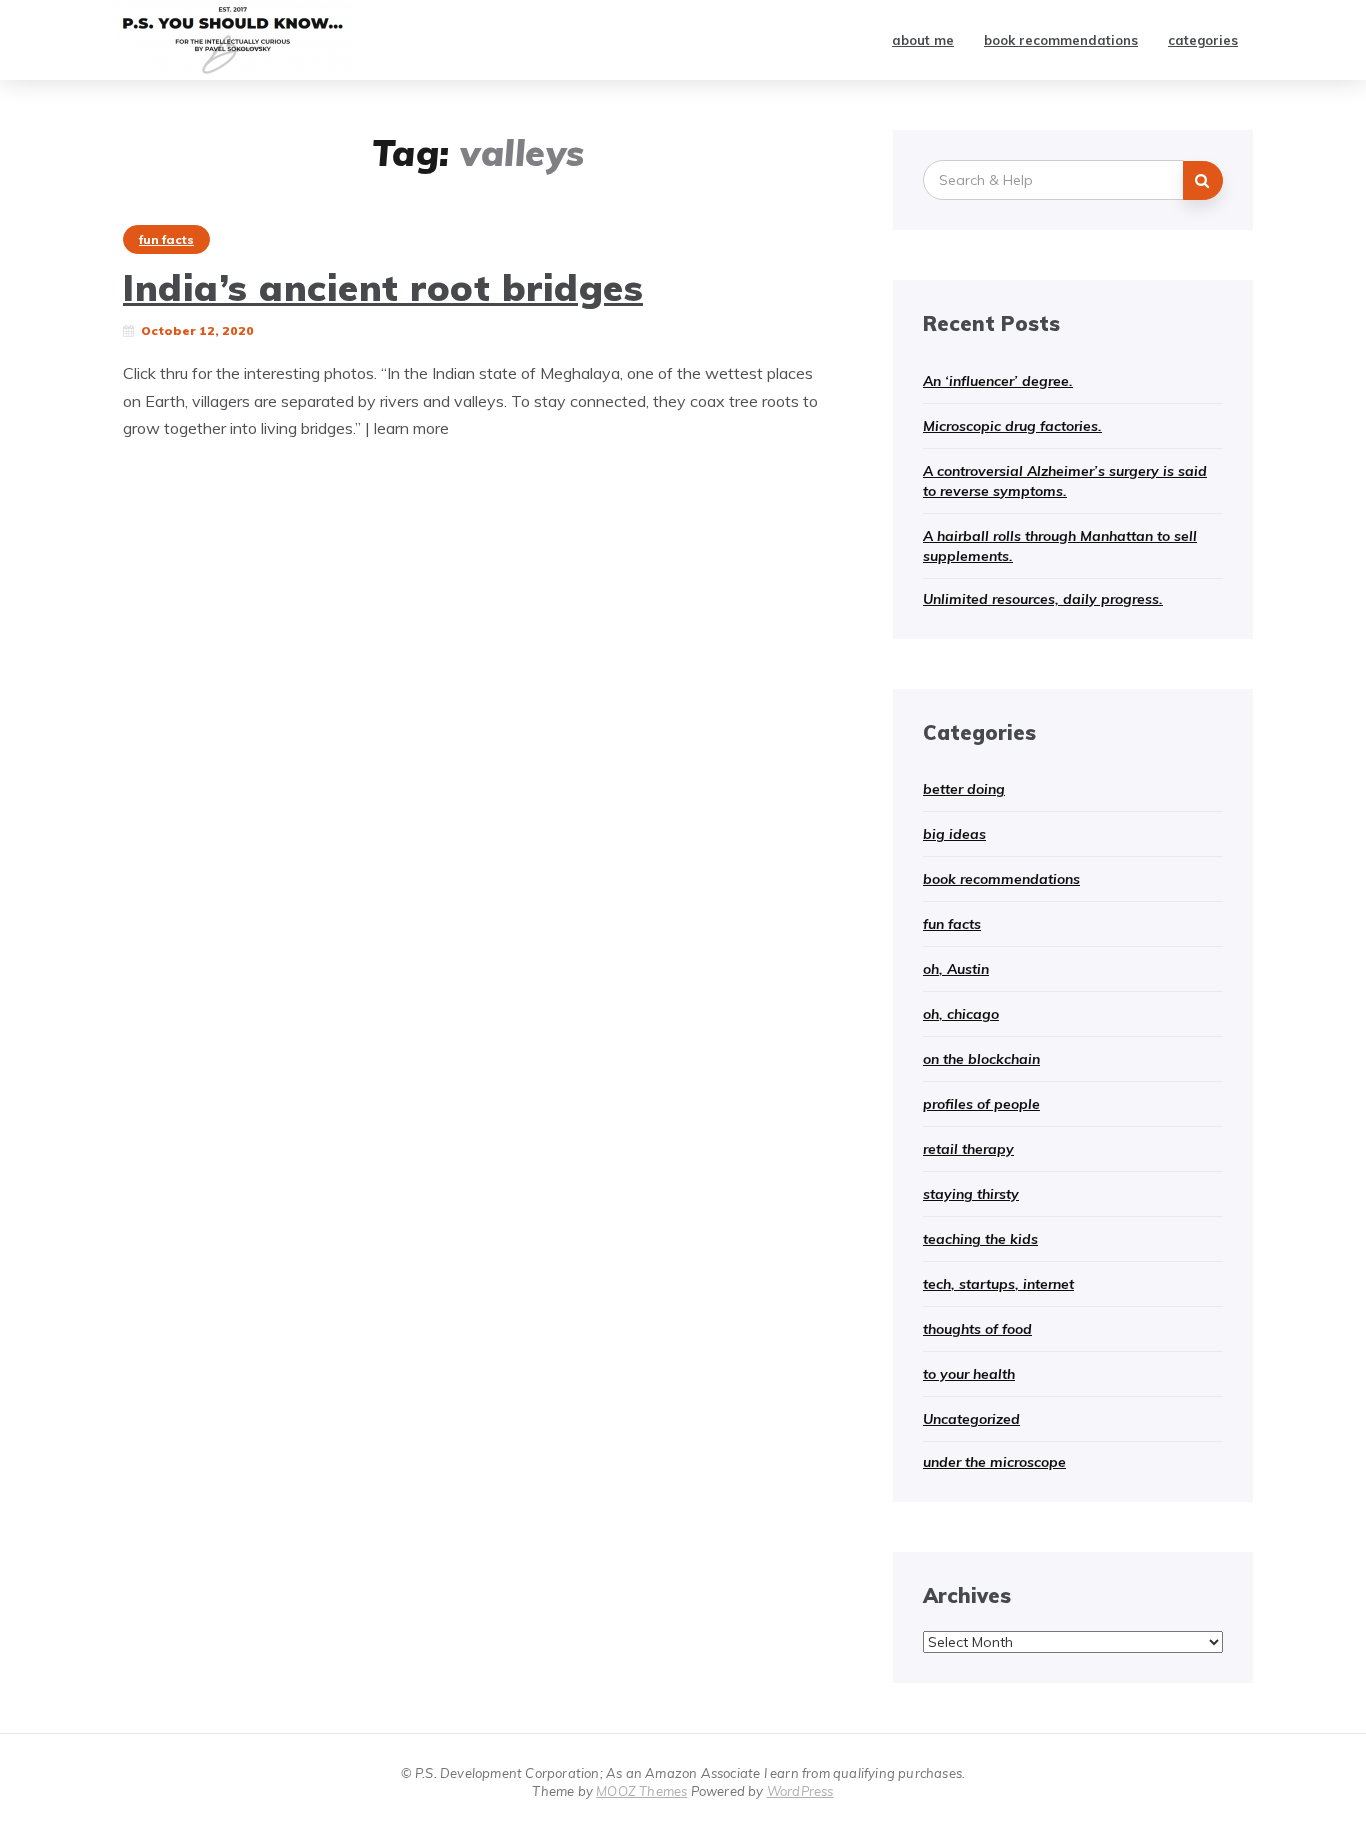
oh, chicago (961, 1014)
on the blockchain (981, 1059)
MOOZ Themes (641, 1791)
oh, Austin (956, 969)
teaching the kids (980, 1239)
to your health (969, 1374)
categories (1203, 40)
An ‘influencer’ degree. (998, 381)
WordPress (800, 1791)
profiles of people (981, 1104)
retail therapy (968, 1149)
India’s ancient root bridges (383, 287)
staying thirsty (971, 1194)
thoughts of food (977, 1329)
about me (923, 40)
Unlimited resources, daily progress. (1043, 599)
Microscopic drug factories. (1012, 426)
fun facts (166, 239)
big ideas (954, 834)
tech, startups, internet (998, 1284)
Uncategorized (971, 1419)
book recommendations (1061, 40)
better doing (964, 789)
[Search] (1203, 180)
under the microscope (994, 1462)
